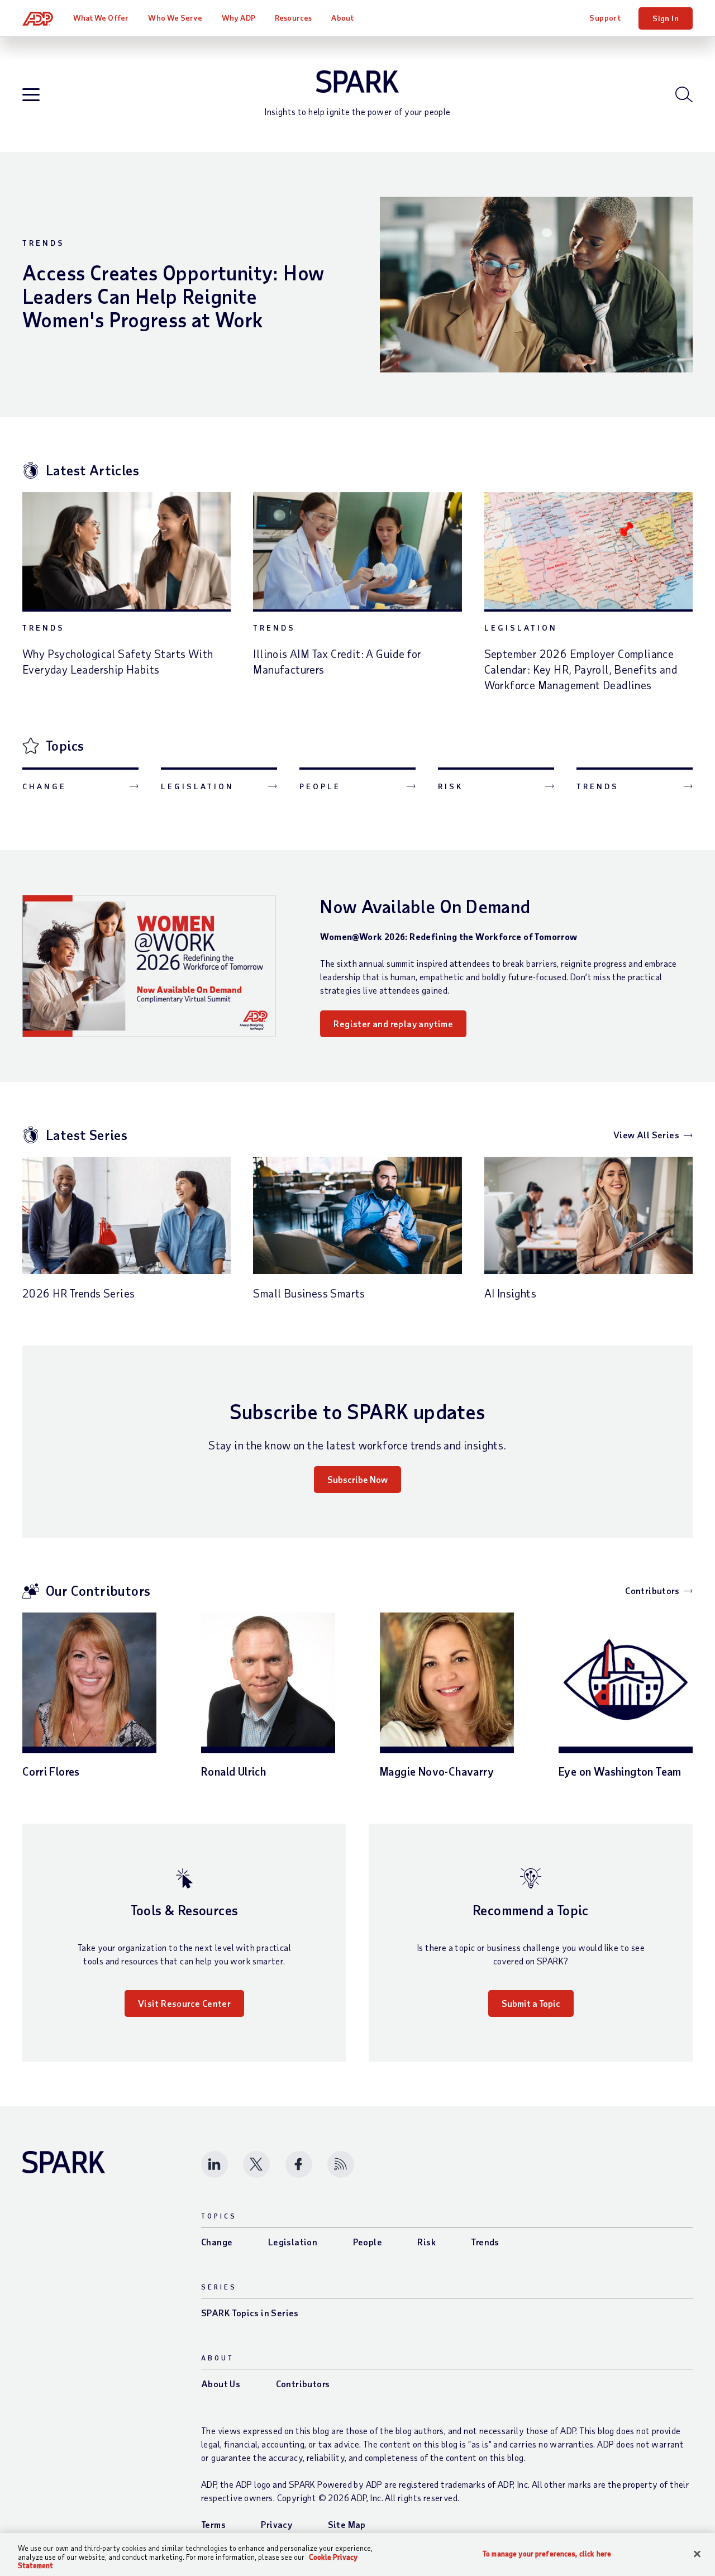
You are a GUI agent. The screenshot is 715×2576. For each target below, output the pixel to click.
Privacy (277, 2524)
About (342, 18)
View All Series (646, 1135)
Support (605, 18)
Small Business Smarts (309, 1293)
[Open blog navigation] (31, 95)
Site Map (347, 2524)
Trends (44, 243)
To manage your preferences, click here (547, 2553)
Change (44, 786)
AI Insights (510, 1293)
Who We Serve (175, 18)
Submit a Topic (531, 2003)
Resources (293, 18)
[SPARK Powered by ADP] (357, 82)
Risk (451, 786)
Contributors (652, 1590)
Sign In (666, 18)
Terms (213, 2524)
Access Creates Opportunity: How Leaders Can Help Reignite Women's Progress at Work (173, 296)
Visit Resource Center (184, 2003)
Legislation (521, 628)
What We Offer (101, 18)
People (320, 786)
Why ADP (239, 18)
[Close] (697, 2554)
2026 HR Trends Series (78, 1293)
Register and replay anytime (393, 1024)
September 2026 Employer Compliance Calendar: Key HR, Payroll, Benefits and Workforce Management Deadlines (581, 669)
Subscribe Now (357, 1479)
